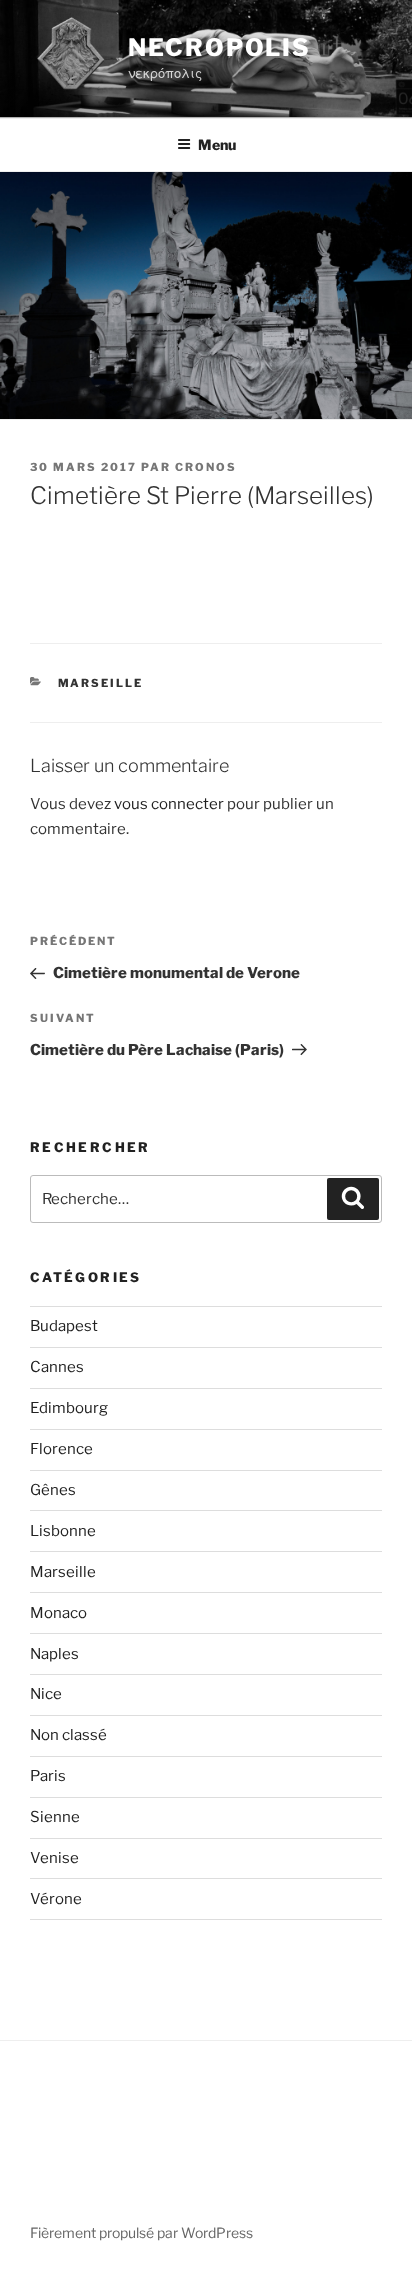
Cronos (206, 467)
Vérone (56, 1899)
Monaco (58, 1613)
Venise (54, 1858)
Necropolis (219, 47)
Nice (46, 1694)
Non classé (68, 1735)
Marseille (101, 683)
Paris (48, 1776)
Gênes (53, 1490)
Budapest (64, 1326)
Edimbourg (69, 1408)
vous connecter (169, 804)
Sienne (55, 1817)
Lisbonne (63, 1531)
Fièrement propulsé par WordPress (141, 2232)
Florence (61, 1449)
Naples (54, 1654)
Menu (217, 144)
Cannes (57, 1367)
